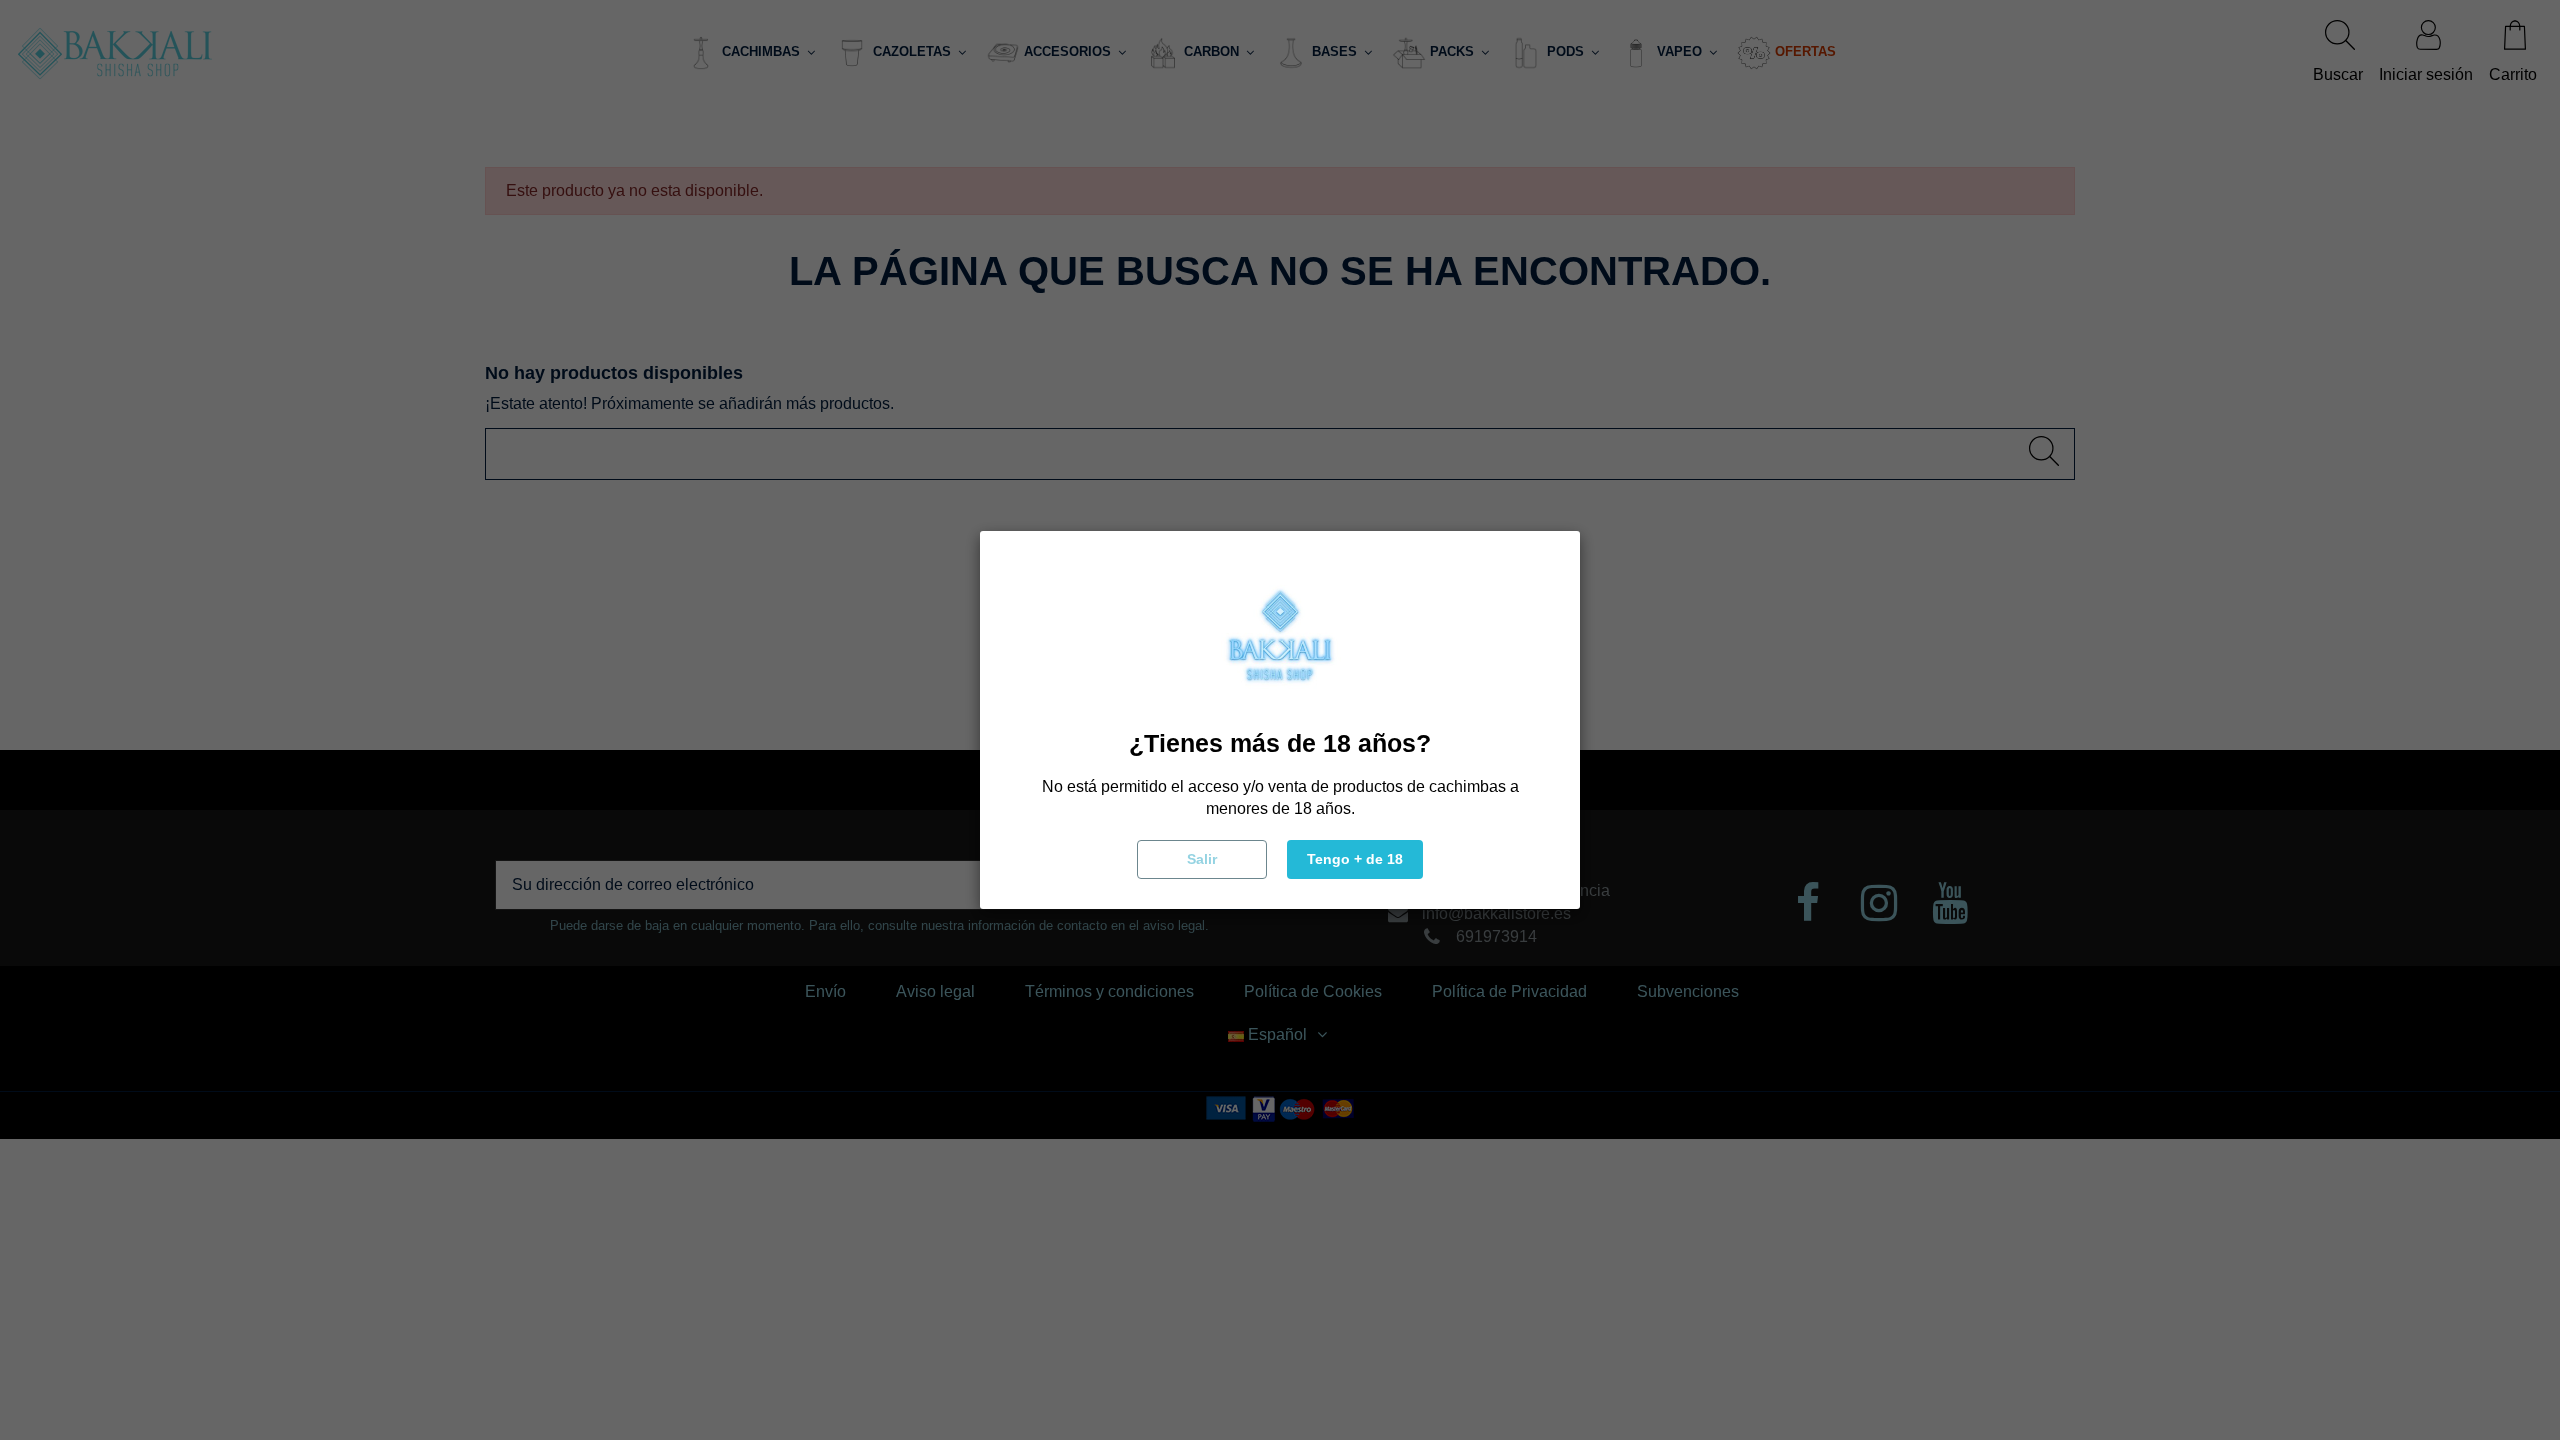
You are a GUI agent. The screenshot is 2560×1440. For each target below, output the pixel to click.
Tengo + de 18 (1355, 859)
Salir (1202, 859)
